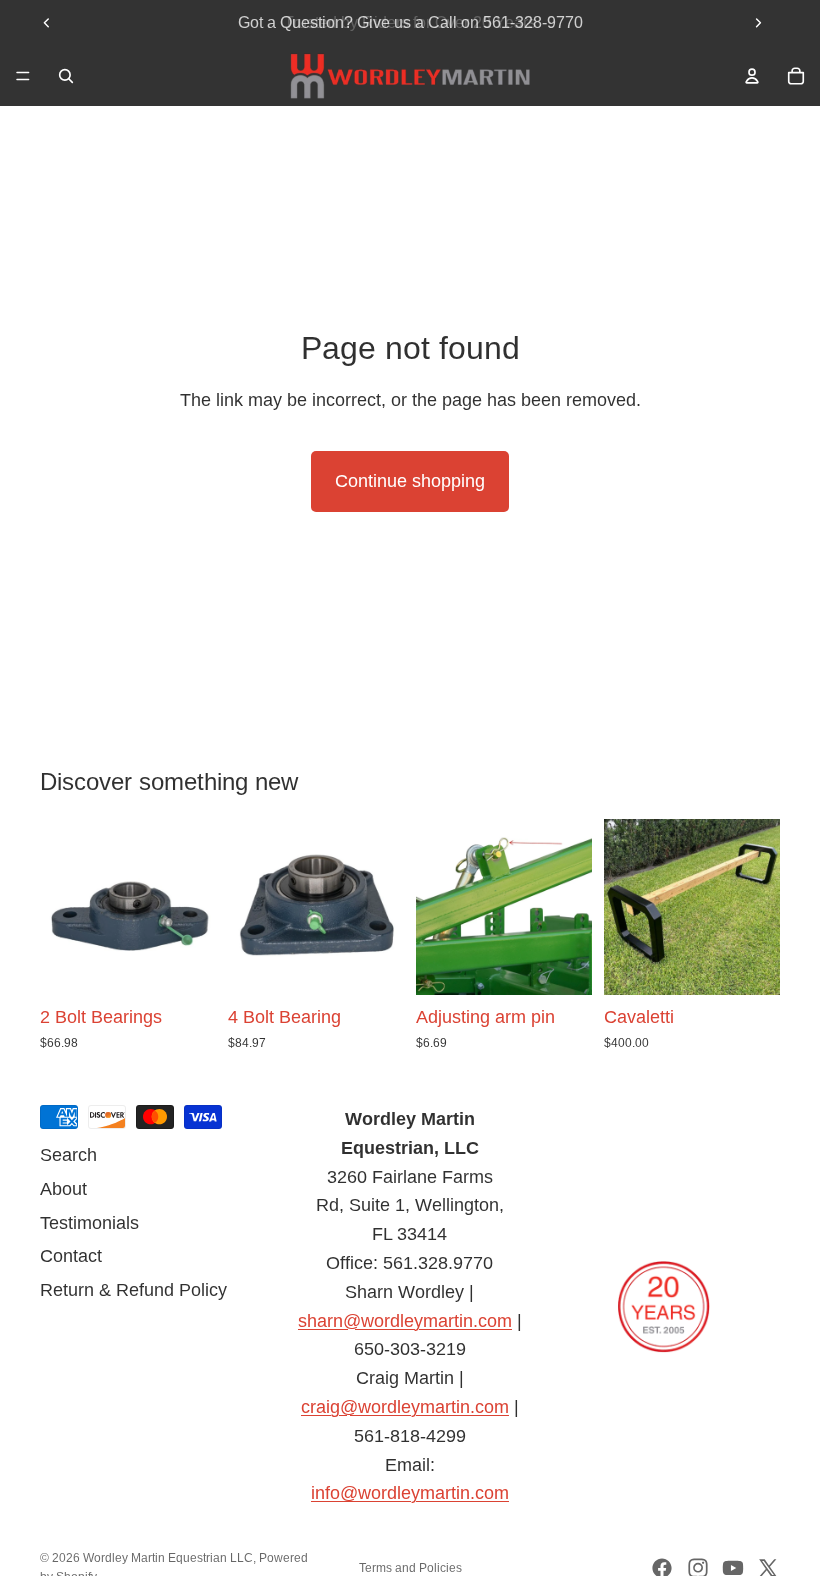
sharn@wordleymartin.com (405, 1321)
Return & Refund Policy (133, 1290)
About (63, 1189)
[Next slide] (758, 23)
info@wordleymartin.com (410, 1493)
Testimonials (89, 1223)
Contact (71, 1256)
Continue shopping (410, 481)
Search (68, 1155)
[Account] (752, 76)
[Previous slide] (47, 23)
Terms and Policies (410, 1568)
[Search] (66, 76)
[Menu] (23, 76)
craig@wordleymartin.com (405, 1407)
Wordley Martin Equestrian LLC (168, 1558)
